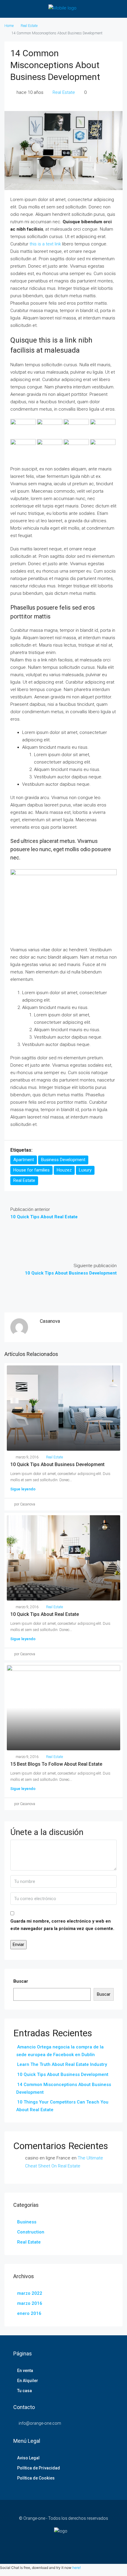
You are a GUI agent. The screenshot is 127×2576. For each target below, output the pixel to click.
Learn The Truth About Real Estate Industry (62, 2064)
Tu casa (25, 2391)
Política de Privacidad (39, 2468)
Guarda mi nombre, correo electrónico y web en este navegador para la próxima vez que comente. (62, 1925)
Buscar (21, 1981)
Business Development (63, 1160)
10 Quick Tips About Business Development (57, 1464)
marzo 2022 (30, 2293)
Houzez (64, 1170)
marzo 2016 (30, 2303)
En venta (25, 2371)
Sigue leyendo (23, 1489)
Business (27, 2222)
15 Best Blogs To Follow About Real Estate (56, 1764)
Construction (31, 2232)
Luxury (85, 1170)
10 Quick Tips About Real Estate (45, 1614)
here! (76, 2568)
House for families (31, 1170)
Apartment (24, 1160)
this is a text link (45, 244)
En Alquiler (28, 2381)
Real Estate (29, 26)
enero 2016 (29, 2313)
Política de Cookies (36, 2478)
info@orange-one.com (40, 2423)
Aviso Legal (28, 2458)
